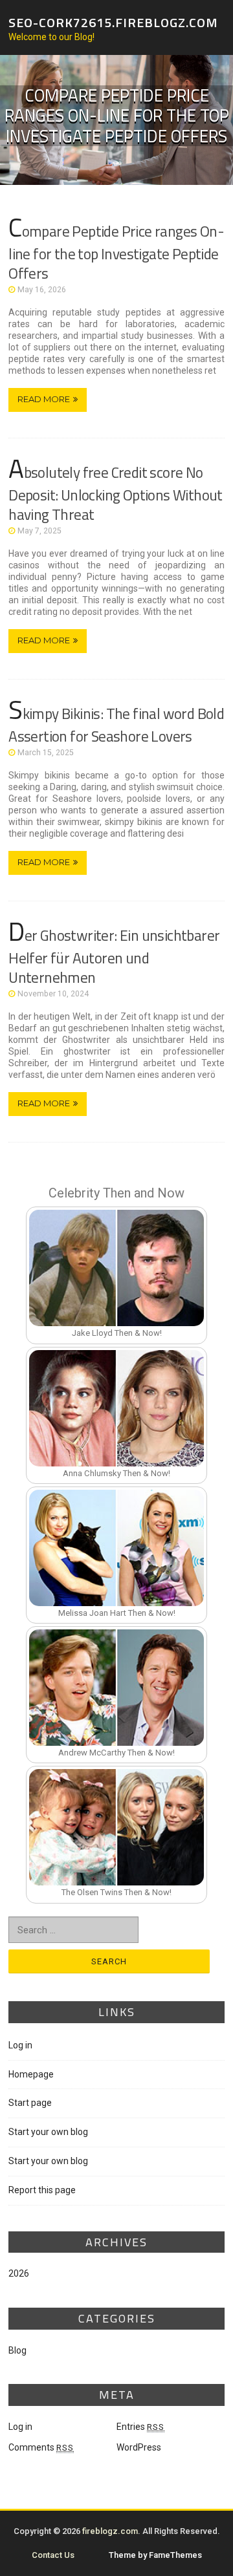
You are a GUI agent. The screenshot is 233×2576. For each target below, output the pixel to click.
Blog (17, 2350)
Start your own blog (48, 2132)
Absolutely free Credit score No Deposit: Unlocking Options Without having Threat (116, 493)
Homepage (31, 2074)
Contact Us (53, 2555)
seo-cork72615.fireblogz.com (113, 22)
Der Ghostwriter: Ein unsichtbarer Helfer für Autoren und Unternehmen (114, 956)
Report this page (42, 2190)
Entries (140, 2427)
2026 (19, 2273)
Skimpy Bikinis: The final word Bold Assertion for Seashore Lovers (116, 725)
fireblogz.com (110, 2531)
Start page (30, 2103)
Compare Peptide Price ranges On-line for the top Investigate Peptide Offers (116, 252)
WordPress (139, 2447)
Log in (20, 2045)
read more (44, 399)
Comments (41, 2447)
